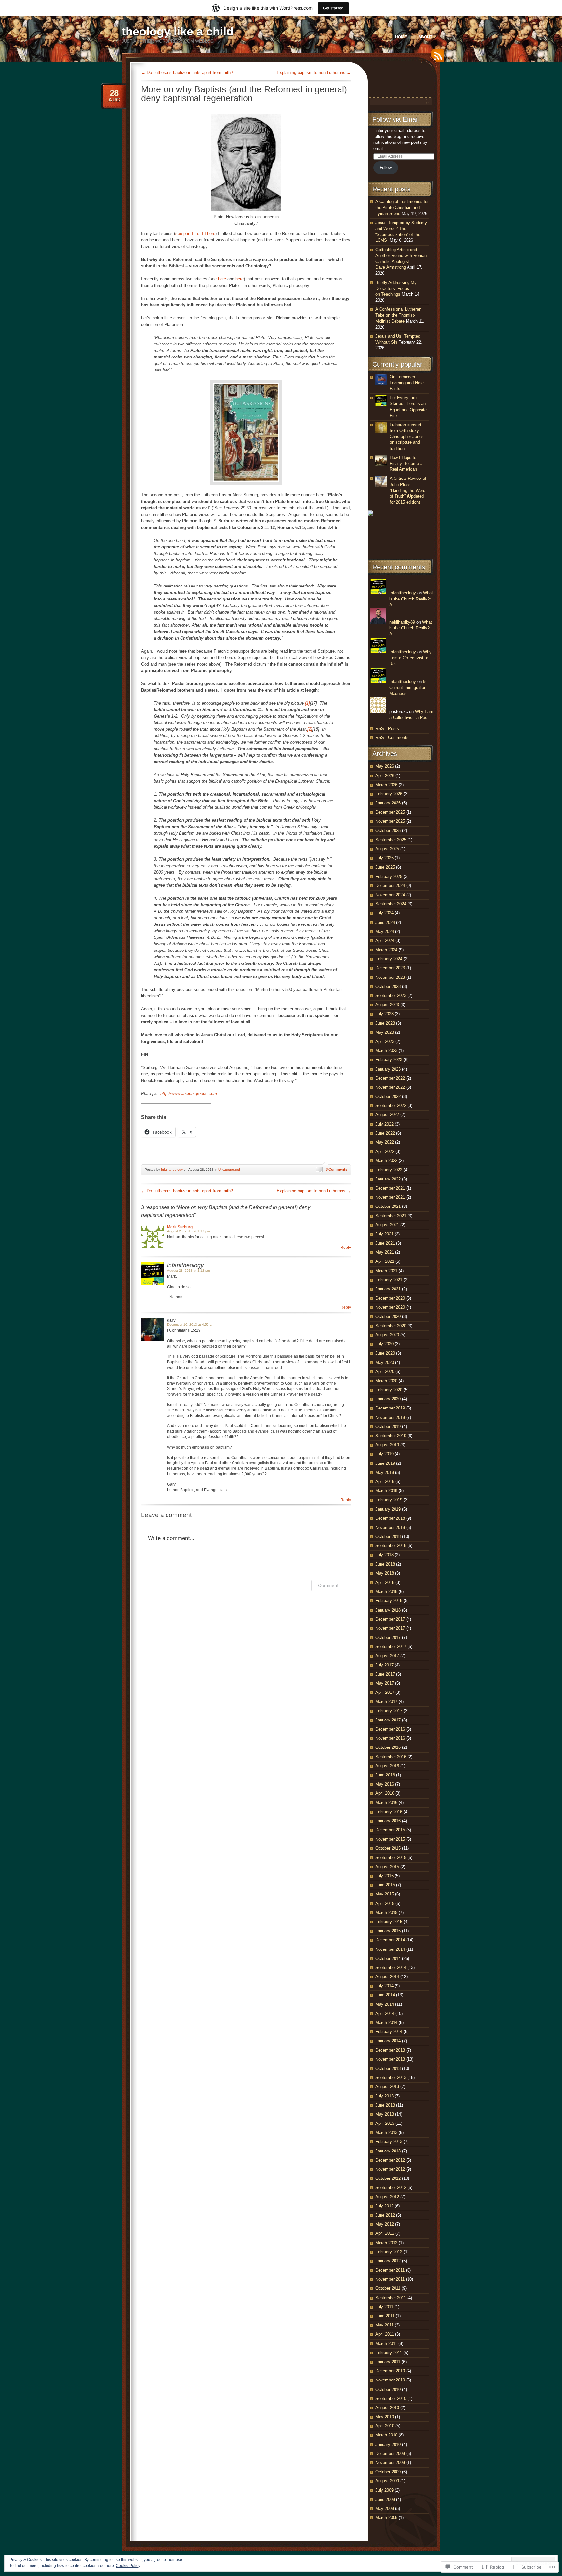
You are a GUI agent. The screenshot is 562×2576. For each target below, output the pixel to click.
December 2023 (390, 968)
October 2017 (388, 1637)
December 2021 (390, 1188)
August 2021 (387, 1225)
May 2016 (385, 1784)
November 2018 (390, 1527)
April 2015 (385, 1903)
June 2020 (385, 1353)
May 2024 (385, 931)
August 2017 (387, 1656)
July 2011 (384, 2307)
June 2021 (385, 1243)
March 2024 (386, 950)
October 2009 (388, 2472)
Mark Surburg (180, 1227)
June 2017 (385, 1674)
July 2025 (384, 858)
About (425, 37)
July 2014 (384, 1986)
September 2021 (391, 1216)
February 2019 (389, 1500)
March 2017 (386, 1701)
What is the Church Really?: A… (411, 599)
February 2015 (389, 1922)
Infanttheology (172, 1170)
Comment (328, 1585)
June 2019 (385, 1463)
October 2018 (388, 1537)
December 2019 (390, 1408)
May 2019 (385, 1472)
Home (401, 37)
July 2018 (384, 1555)
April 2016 (385, 1793)
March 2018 (386, 1591)
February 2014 (389, 2032)
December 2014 (390, 1940)
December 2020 (390, 1298)
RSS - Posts (387, 728)
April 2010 (385, 2426)
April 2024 (385, 941)
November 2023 (390, 977)
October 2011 (388, 2288)
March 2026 (386, 785)
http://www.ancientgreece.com (189, 1093)
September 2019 (391, 1436)
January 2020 (388, 1399)
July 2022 (384, 1124)
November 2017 (390, 1628)
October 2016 (388, 1747)
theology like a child (178, 31)
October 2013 (388, 2068)
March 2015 (386, 1913)
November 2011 (390, 2279)
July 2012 (384, 2206)
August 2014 (387, 1977)
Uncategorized (229, 1170)
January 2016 (388, 1821)
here (222, 279)
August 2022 (387, 1115)
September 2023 (391, 996)
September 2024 (391, 904)
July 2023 (384, 1014)
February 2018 (389, 1601)
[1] (308, 703)
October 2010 (388, 2389)
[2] (310, 729)
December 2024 (390, 886)
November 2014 (390, 1949)
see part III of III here (195, 233)
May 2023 (385, 1032)
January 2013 (388, 2151)
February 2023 (389, 1060)
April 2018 (385, 1582)
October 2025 (388, 831)
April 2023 (385, 1041)
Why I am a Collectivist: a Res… (410, 658)
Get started (333, 8)
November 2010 (390, 2380)
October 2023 (388, 986)
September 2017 (391, 1646)
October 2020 (388, 1317)
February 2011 (389, 2353)
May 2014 (385, 2004)
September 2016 (391, 1757)
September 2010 (391, 2399)
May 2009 (385, 2509)
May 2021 (385, 1252)
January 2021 (388, 1289)
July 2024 (384, 913)
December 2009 (390, 2454)
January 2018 (388, 1610)
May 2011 (384, 2325)
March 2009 (386, 2518)
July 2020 (384, 1344)
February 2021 (389, 1280)
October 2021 (388, 1206)
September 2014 (391, 1968)
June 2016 (385, 1775)
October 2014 (388, 1958)
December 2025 (390, 812)
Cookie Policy (128, 2566)
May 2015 (385, 1894)
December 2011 (390, 2270)
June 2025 (385, 867)
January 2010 (388, 2444)
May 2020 (385, 1362)
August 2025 (387, 849)
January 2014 (388, 2041)
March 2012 (386, 2243)
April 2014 (385, 2013)
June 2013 (385, 2105)
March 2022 (386, 1160)
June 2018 (385, 1564)
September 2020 (391, 1326)
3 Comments (336, 1169)
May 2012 (385, 2224)
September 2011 (391, 2298)
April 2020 (385, 1372)
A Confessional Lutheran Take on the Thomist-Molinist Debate (398, 315)
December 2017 (390, 1619)
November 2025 (390, 821)
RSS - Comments (392, 738)
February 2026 (389, 794)
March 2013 (386, 2132)
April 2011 (385, 2334)
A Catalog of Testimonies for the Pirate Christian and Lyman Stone (402, 207)
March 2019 (386, 1491)
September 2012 (391, 2187)
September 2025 (391, 840)
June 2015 (385, 1885)
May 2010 (385, 2417)
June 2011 (385, 2316)
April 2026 (385, 776)
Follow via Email (395, 119)
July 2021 (384, 1234)
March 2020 (386, 1381)
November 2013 (390, 2059)
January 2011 (388, 2362)
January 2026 (388, 803)
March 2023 (386, 1051)
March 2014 (386, 2023)
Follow (386, 167)
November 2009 (390, 2463)
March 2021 (386, 1271)
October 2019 (388, 1427)
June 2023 (385, 1023)
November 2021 (390, 1197)
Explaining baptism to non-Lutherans (314, 72)
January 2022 (388, 1179)
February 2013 (389, 2142)
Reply (346, 1248)
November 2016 (390, 1738)
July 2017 (384, 1665)
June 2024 (385, 922)
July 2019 (384, 1454)
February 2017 (389, 1711)
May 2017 (385, 1683)
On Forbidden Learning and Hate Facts (407, 383)
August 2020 (387, 1335)
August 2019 (387, 1445)
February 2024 (389, 959)
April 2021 (385, 1261)
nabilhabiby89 (402, 622)
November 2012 (390, 2169)
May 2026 (385, 766)
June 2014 (385, 1995)
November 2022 (390, 1087)
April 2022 (385, 1151)
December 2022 (390, 1078)
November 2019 (390, 1417)
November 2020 (390, 1307)
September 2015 (391, 1858)
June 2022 (385, 1133)
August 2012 (387, 2197)
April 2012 (385, 2233)
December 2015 (390, 1830)
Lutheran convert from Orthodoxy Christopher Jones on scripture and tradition (407, 437)
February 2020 (389, 1390)
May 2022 (385, 1142)
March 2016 (386, 1803)
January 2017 (388, 1720)
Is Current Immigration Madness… (408, 688)
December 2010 (390, 2371)
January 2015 (388, 1931)
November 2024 (390, 895)
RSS (436, 58)
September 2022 (391, 1106)
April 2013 (385, 2123)
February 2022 (389, 1170)
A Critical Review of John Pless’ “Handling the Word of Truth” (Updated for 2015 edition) (408, 490)
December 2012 (390, 2160)
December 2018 (390, 1518)
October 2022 (388, 1096)
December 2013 (390, 2050)
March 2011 (386, 2344)
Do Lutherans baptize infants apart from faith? (187, 72)
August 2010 (387, 2408)
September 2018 (391, 1546)
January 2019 (388, 1509)
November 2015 (390, 1839)
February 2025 (389, 877)
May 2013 (385, 2114)
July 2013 (384, 2096)
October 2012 (388, 2178)
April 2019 (385, 1482)
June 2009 (385, 2499)
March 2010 (386, 2435)
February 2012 (389, 2252)
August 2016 (387, 1766)
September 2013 (391, 2077)
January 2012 (388, 2261)
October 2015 (388, 1848)
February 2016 (389, 1812)
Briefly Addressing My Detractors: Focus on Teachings (396, 288)
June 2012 (385, 2215)
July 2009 (384, 2490)
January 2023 (388, 1069)
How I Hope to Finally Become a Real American (406, 463)
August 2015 (387, 1867)
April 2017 (385, 1692)
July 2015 (384, 1876)
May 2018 (385, 1573)
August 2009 (387, 2481)
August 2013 (387, 2087)
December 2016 (390, 1729)
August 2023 (387, 1005)
